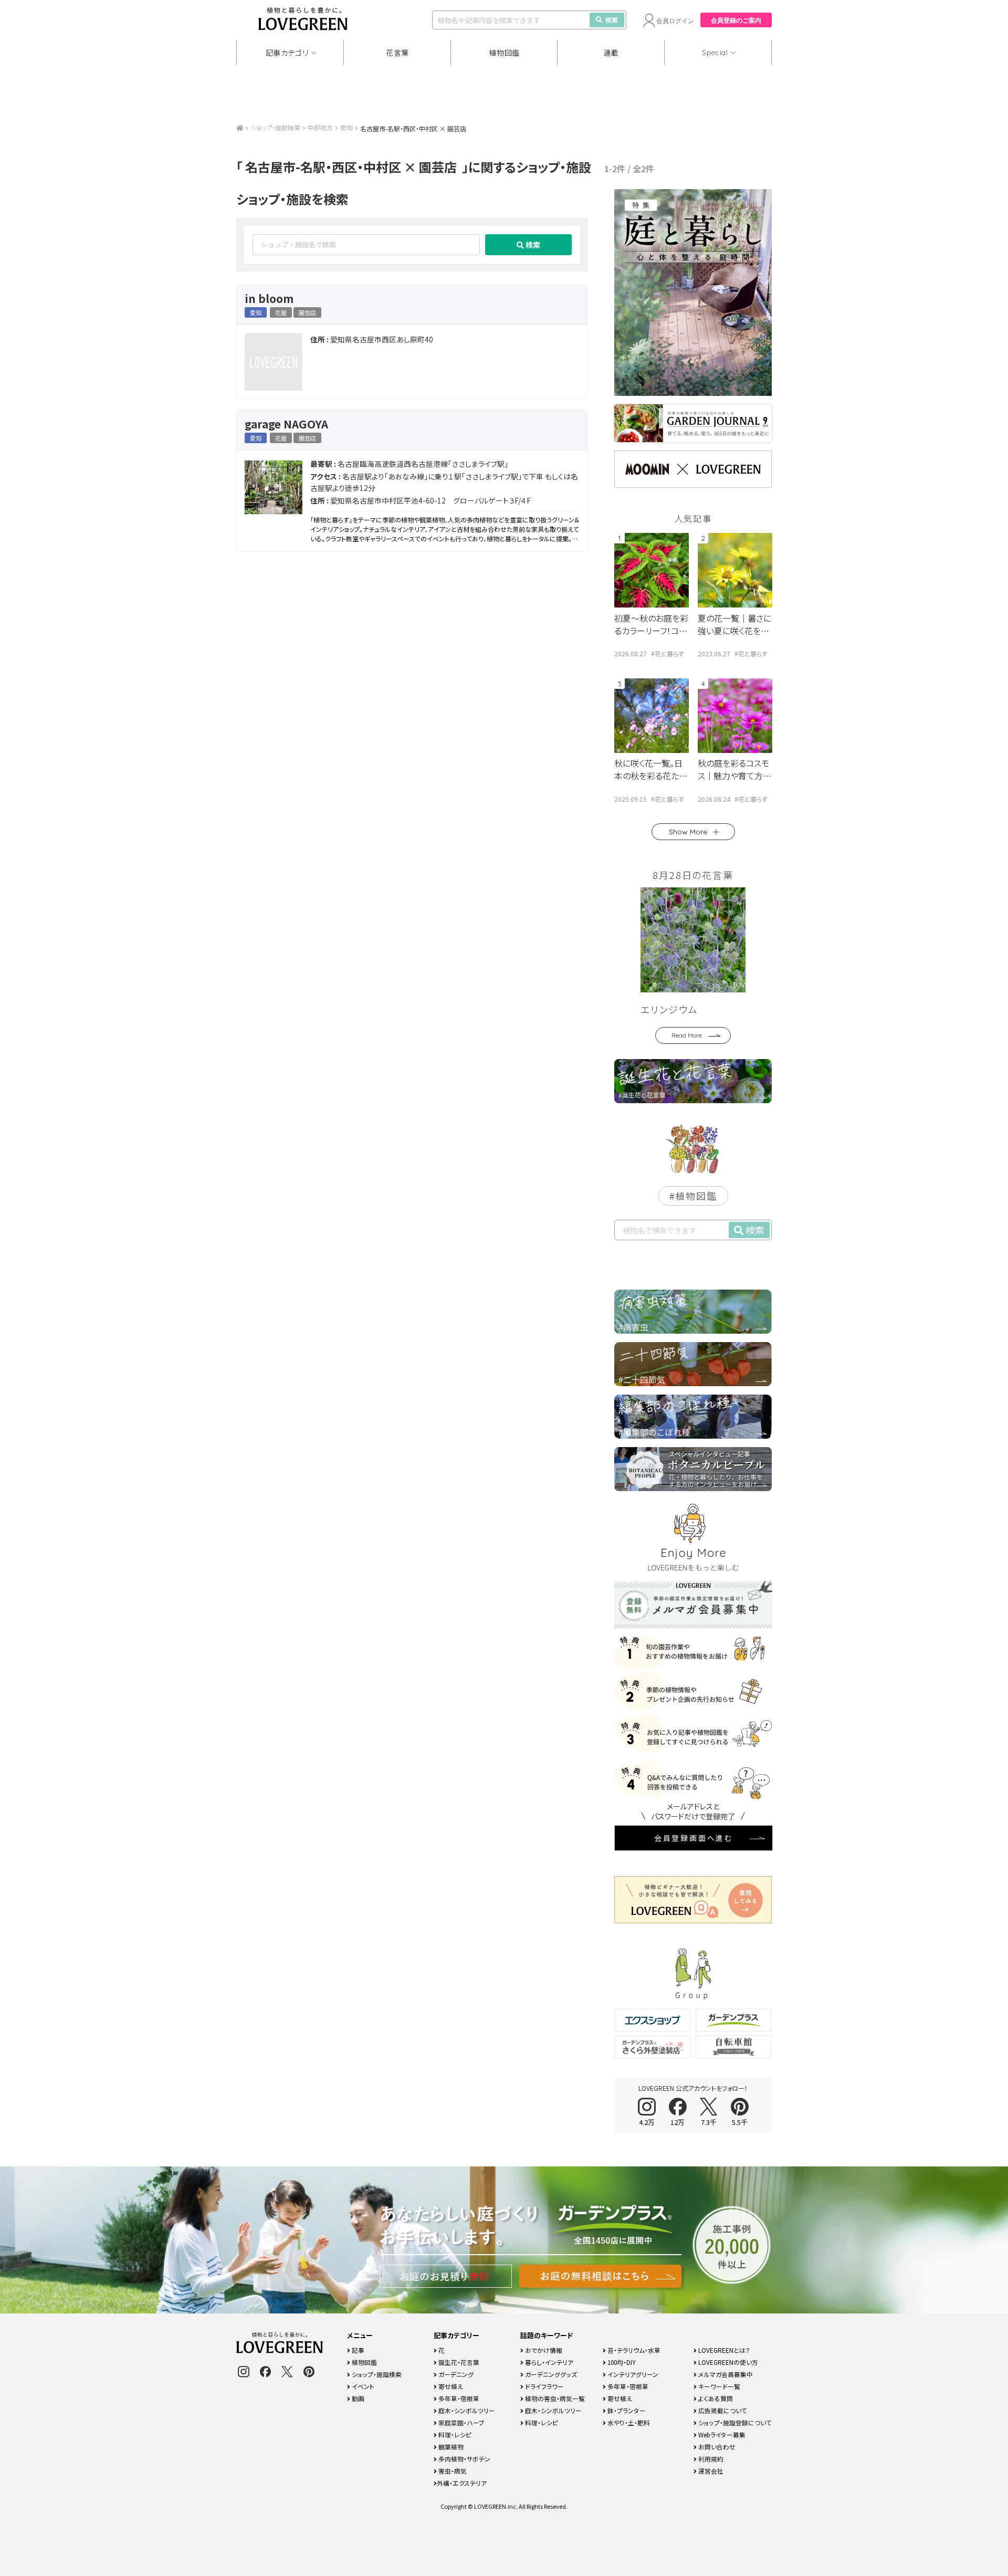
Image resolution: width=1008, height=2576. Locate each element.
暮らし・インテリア (548, 2362)
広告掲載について (722, 2410)
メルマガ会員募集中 (725, 2374)
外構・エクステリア (462, 2483)
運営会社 (710, 2471)
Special (715, 53)
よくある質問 (715, 2398)
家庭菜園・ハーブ (461, 2422)
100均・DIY (621, 2362)
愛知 (346, 127)
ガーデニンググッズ (550, 2374)
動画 (357, 2398)
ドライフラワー (544, 2386)
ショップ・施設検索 (276, 127)
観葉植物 (450, 2447)
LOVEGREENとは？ (723, 2350)
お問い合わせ (716, 2447)
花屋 (281, 312)
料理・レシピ (454, 2434)
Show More (688, 832)
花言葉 (397, 53)
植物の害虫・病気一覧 (554, 2398)
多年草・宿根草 (458, 2398)
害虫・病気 (452, 2471)
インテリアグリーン (632, 2374)
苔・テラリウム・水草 (633, 2350)
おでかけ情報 (543, 2350)
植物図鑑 (504, 53)
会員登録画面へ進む (694, 1838)
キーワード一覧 (718, 2386)
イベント (362, 2386)
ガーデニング (455, 2374)
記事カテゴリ (287, 53)
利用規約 (710, 2459)
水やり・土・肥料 (628, 2422)
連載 (611, 53)
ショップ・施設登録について (734, 2422)
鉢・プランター (626, 2410)
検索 (612, 20)
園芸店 (307, 312)
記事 (357, 2350)
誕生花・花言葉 (458, 2362)
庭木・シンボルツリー (466, 2410)
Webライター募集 (721, 2434)
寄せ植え (450, 2386)
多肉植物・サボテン (464, 2459)
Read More (687, 1035)
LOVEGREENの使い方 (727, 2362)
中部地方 (320, 127)
